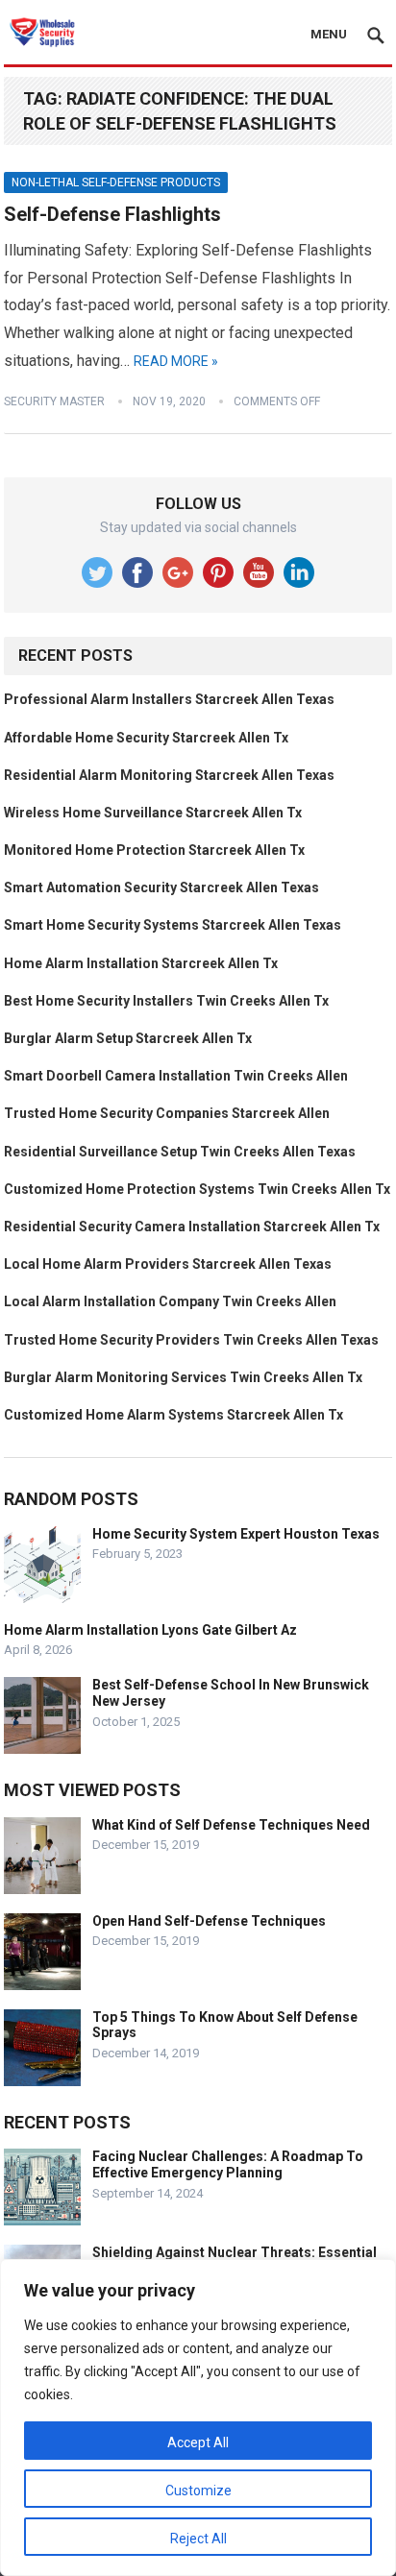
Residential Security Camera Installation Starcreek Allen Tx (192, 1227)
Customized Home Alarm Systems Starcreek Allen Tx (173, 1415)
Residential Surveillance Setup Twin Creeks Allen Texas (180, 1152)
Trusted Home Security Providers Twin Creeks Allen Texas (191, 1340)
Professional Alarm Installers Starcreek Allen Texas (169, 699)
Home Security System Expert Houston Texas (236, 1534)
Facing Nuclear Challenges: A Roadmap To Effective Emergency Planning (228, 2164)
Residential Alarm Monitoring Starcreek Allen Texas (169, 775)
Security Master (54, 401)
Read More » (176, 361)
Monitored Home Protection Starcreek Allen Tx (154, 850)
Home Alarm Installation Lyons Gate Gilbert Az (150, 1630)
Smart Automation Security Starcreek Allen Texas (161, 887)
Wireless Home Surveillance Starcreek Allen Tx (153, 813)
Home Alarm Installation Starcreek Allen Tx (141, 963)
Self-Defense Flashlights (112, 214)
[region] (198, 2418)
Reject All (198, 2539)
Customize (198, 2491)
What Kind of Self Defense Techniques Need (231, 1825)
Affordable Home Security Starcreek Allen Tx (146, 738)
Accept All (198, 2442)
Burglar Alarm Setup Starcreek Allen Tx (128, 1038)
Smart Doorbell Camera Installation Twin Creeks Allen (176, 1076)
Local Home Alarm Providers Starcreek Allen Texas (168, 1264)
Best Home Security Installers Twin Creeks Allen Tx (166, 1001)
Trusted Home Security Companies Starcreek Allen (167, 1113)
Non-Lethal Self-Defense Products (116, 182)
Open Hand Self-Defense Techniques (209, 1921)
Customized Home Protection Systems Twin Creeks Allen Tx (197, 1189)
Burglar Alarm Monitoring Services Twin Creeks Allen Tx (183, 1377)
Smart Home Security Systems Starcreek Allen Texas (173, 925)
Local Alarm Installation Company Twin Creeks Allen (170, 1301)
